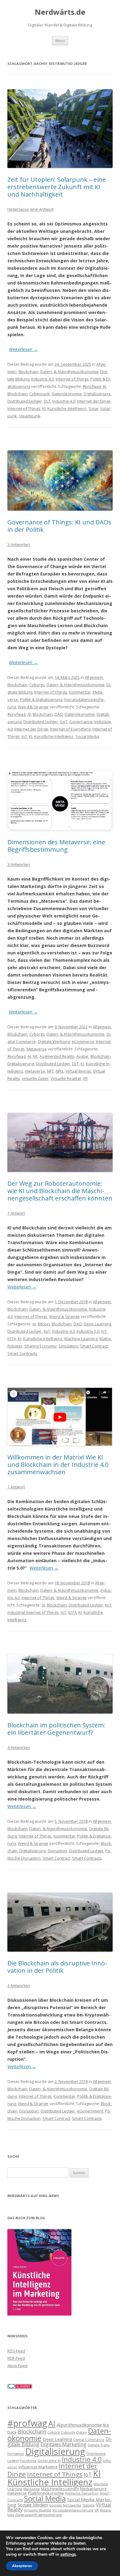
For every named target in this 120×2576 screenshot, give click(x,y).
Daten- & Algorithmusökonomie (69, 372)
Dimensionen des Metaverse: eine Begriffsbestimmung (56, 846)
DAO (59, 714)
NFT (50, 1071)
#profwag (92, 386)
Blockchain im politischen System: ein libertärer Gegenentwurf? (56, 1729)
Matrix (105, 1339)
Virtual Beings (78, 1071)
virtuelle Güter (35, 1078)
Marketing (32, 2489)
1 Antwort (16, 1213)
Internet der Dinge (94, 401)
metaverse (35, 1071)
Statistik (89, 2505)
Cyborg (54, 2432)
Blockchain (28, 372)
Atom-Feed (17, 2366)
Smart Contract (94, 1346)
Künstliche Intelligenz (67, 408)
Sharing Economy (40, 1346)
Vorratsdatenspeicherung (73, 2510)
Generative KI (49, 2461)
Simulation (68, 1346)
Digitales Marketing (64, 2444)
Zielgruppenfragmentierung (38, 2515)
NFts (60, 1071)
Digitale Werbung (54, 1041)
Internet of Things (72, 379)
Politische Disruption (82, 2493)
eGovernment (90, 2111)
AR (35, 1056)
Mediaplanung (93, 2489)
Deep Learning (97, 1324)
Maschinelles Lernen (60, 2489)
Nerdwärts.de (60, 12)
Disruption (57, 1851)
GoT (64, 722)
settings (68, 2554)
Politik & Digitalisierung (41, 699)
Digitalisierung (97, 394)
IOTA (12, 1339)
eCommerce (83, 1041)
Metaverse (37, 1049)
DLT (47, 401)
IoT (24, 736)
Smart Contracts (22, 1353)
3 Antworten (19, 544)
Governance (81, 722)
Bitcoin (44, 1324)
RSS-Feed (16, 2351)
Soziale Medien (33, 2505)
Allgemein (94, 677)
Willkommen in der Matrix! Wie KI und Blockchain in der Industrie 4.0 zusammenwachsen (58, 1465)
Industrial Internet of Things (33, 1612)
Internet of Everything (70, 729)
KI (44, 408)
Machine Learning (81, 1339)
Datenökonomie (67, 394)
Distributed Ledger (25, 401)
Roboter (15, 1346)
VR (85, 1078)
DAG (78, 1324)
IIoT (47, 1331)
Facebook (28, 2461)
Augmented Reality (57, 1056)
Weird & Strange (33, 707)
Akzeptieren (22, 2566)
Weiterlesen (23, 349)
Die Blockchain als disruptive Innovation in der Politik (57, 1967)
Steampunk (30, 416)
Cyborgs (37, 685)
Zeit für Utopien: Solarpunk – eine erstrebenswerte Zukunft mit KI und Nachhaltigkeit (57, 187)
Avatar (82, 1056)
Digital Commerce (89, 2440)
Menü (60, 40)
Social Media (87, 736)
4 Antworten (19, 1747)
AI (104, 386)
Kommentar (80, 692)
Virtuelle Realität (66, 1078)
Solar (94, 408)
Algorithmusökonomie (79, 2425)
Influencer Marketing (38, 2467)
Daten (82, 2432)
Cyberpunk (40, 394)
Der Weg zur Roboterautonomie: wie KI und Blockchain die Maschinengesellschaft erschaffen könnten (60, 1191)
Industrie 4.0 (42, 379)
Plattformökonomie (46, 2493)
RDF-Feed (16, 2358)
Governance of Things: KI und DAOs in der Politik (59, 526)
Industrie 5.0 (88, 1331)
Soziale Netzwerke (65, 2505)
